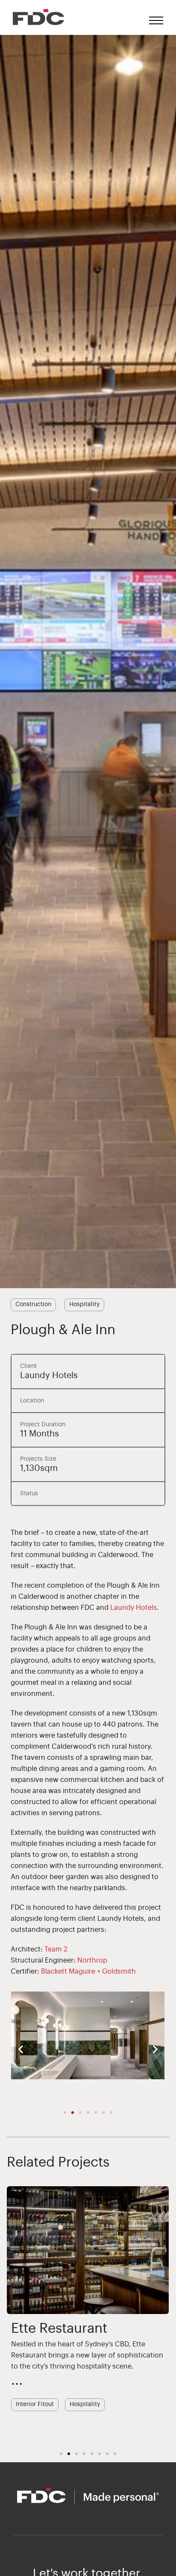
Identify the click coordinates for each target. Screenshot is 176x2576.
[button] (21, 2049)
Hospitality (84, 1304)
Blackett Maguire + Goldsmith (88, 1972)
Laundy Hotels (133, 1608)
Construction (33, 1304)
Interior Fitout (60, 2409)
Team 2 (56, 1949)
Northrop (92, 1960)
